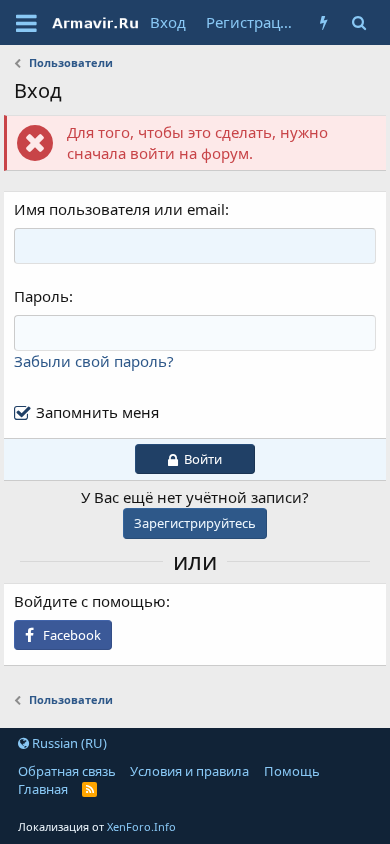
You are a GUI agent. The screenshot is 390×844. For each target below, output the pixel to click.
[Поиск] (358, 22)
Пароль (41, 296)
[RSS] (89, 789)
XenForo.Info (141, 826)
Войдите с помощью (90, 601)
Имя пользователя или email (119, 209)
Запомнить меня (97, 412)
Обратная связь (67, 771)
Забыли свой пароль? (94, 361)
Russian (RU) (68, 743)
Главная (43, 789)
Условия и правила (189, 771)
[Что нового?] (323, 22)
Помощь (292, 771)
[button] (26, 23)
